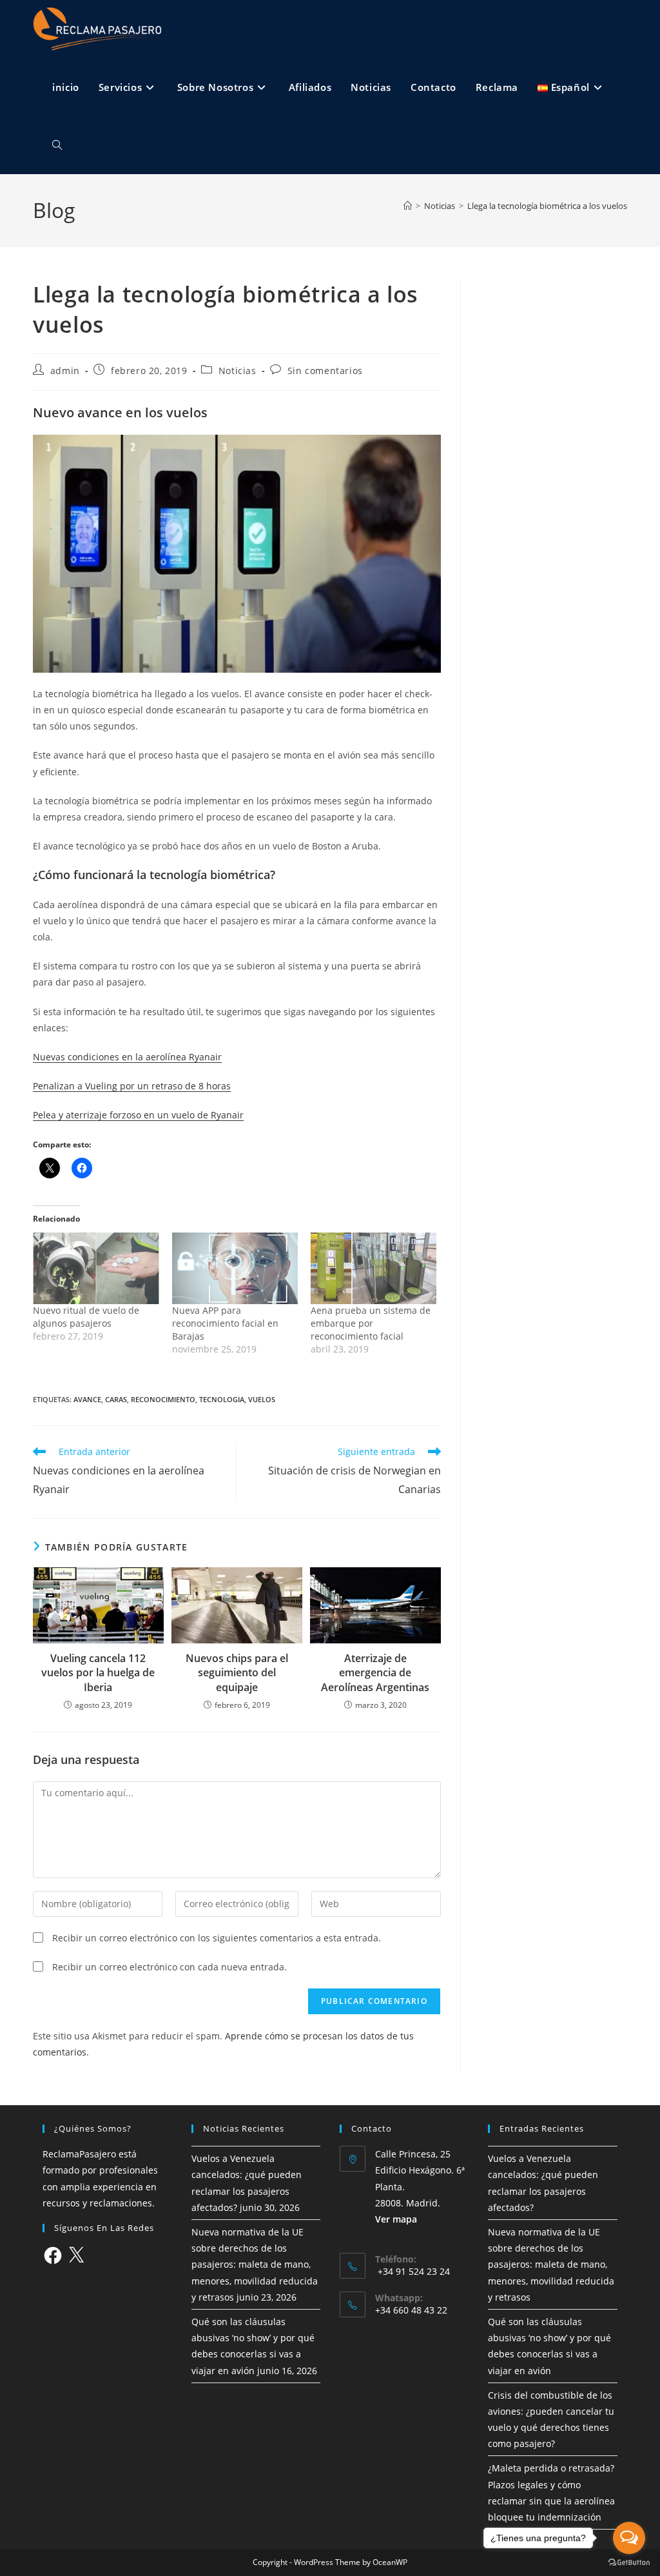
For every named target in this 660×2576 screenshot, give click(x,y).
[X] (76, 2255)
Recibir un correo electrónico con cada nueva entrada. (170, 1967)
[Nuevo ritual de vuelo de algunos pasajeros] (96, 1269)
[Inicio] (408, 206)
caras (116, 1399)
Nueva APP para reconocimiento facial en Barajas (225, 1323)
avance (87, 1399)
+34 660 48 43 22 (411, 2310)
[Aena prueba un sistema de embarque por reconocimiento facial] (374, 1269)
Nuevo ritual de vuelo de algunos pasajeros (86, 1317)
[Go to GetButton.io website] (629, 2563)
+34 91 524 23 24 (412, 2271)
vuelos (262, 1399)
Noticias (238, 371)
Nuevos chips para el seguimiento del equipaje (237, 1673)
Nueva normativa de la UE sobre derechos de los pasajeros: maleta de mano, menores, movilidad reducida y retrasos (255, 2264)
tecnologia (222, 1399)
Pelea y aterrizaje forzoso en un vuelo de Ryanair (138, 1115)
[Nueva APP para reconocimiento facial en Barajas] (235, 1269)
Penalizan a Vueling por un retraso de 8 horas (132, 1086)
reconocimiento (163, 1399)
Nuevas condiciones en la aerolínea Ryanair (127, 1057)
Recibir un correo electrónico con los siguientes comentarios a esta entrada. (217, 1938)
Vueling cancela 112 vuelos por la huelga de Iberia (98, 1673)
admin (65, 371)
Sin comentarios (325, 371)
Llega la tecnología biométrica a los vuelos (547, 206)
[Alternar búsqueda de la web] (57, 145)
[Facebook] (53, 2255)
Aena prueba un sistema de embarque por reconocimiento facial (371, 1323)
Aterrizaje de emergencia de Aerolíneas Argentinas (375, 1673)
